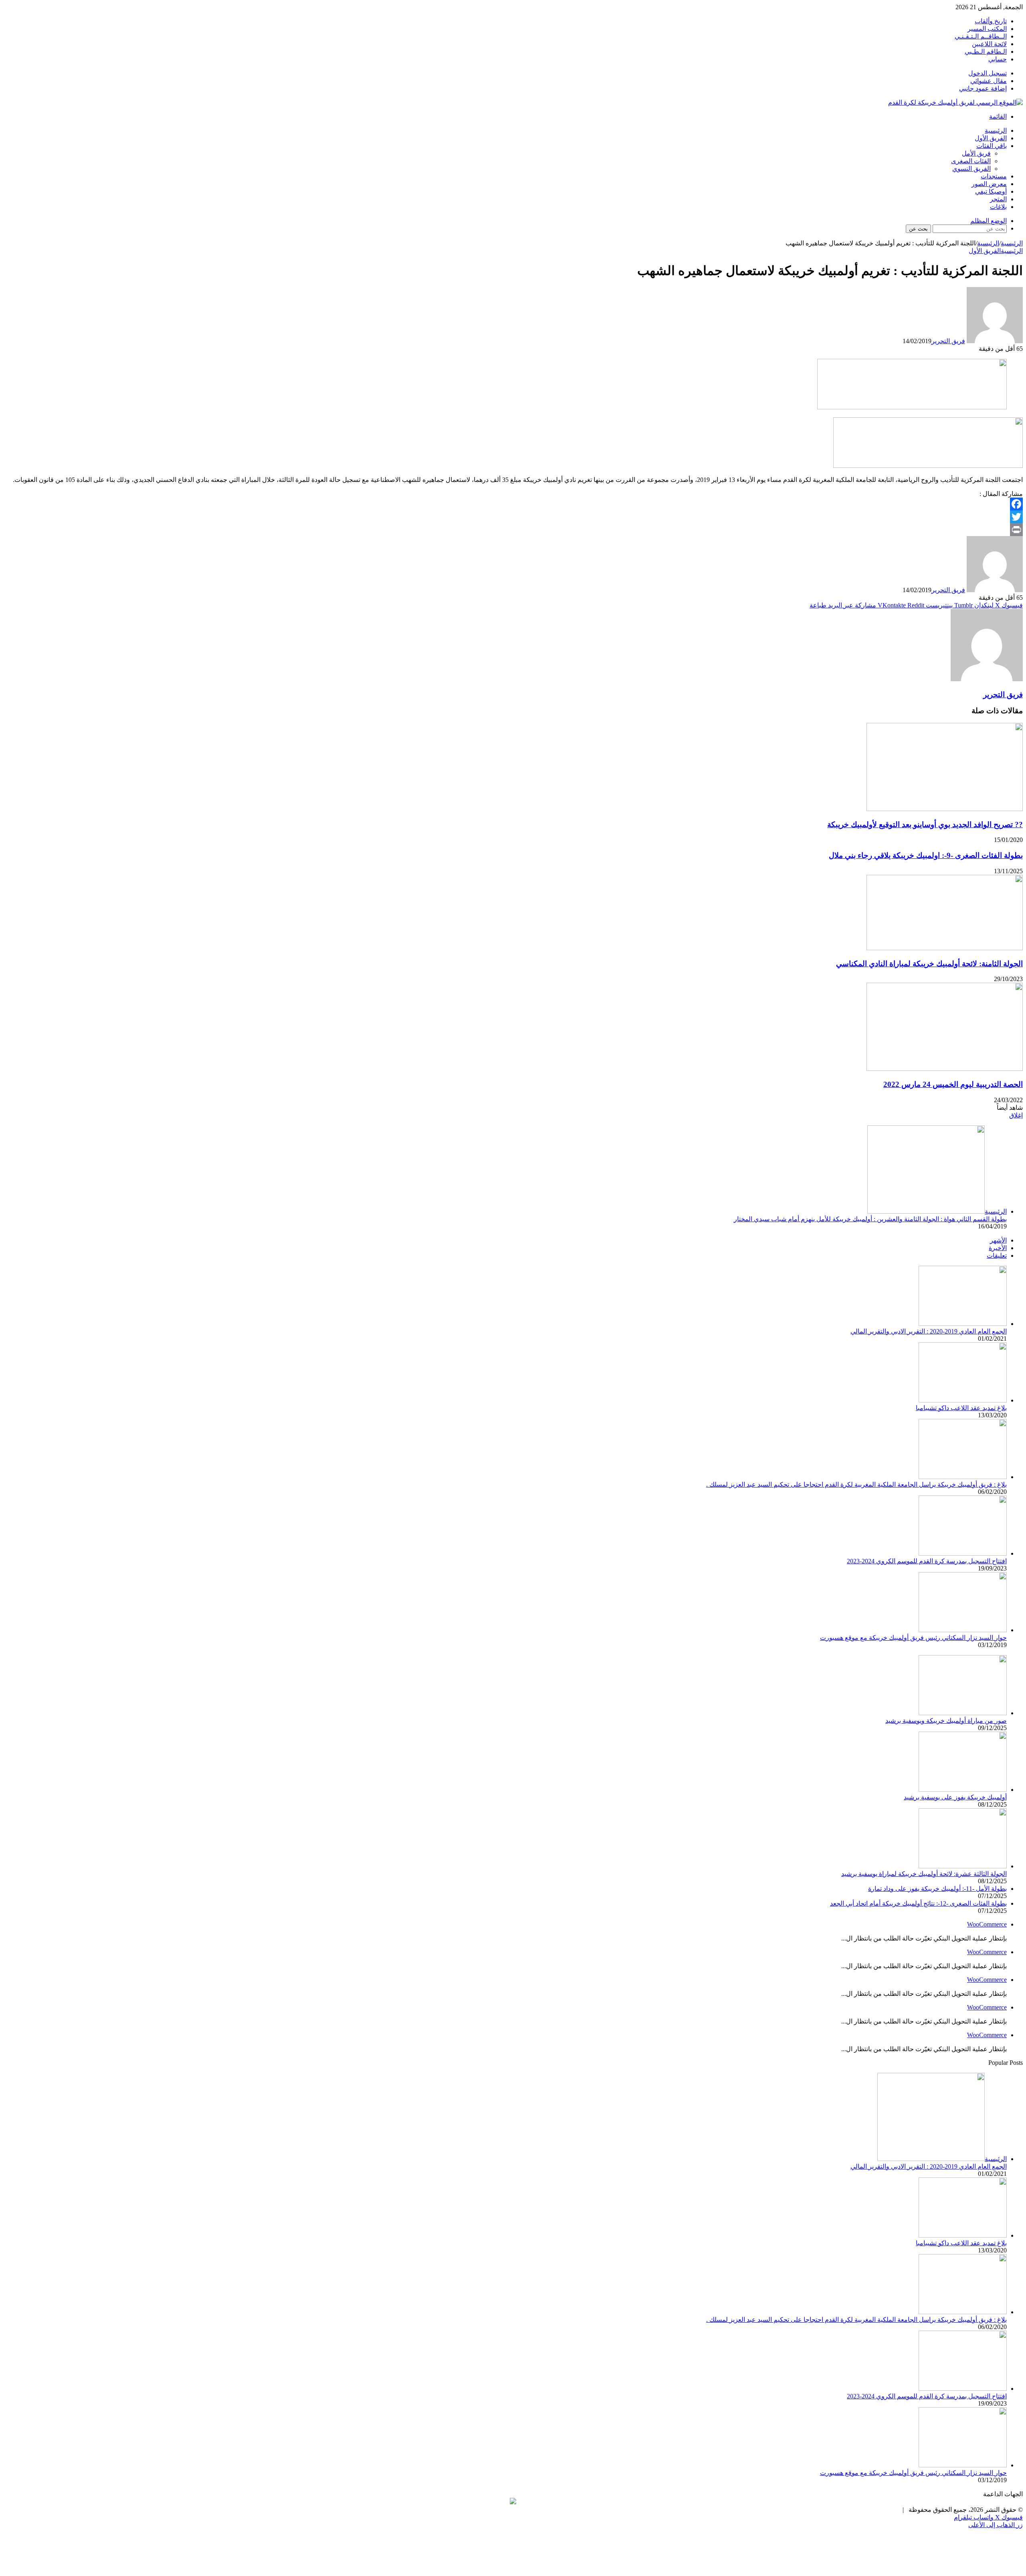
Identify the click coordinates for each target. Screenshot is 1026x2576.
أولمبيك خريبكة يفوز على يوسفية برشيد (955, 1797)
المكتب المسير (987, 29)
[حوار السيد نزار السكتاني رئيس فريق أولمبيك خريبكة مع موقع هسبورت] (963, 1630)
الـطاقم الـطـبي (986, 52)
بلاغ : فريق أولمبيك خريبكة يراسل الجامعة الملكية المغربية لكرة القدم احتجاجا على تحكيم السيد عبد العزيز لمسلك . (856, 1484)
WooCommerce (987, 1924)
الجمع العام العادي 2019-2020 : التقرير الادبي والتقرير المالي (929, 1331)
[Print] (513, 530)
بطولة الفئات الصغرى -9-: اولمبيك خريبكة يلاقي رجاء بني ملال (926, 855)
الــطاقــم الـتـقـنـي (981, 36)
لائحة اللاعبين (989, 44)
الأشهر (998, 1240)
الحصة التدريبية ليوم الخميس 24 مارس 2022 (953, 1084)
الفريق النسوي (971, 169)
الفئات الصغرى (971, 161)
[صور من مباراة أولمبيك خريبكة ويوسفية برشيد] (963, 1713)
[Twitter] (513, 517)
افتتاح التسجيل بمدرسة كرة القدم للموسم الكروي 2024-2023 (927, 1561)
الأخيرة (998, 1248)
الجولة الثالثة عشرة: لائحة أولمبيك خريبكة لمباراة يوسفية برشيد (924, 1874)
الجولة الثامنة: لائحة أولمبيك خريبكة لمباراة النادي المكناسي (929, 964)
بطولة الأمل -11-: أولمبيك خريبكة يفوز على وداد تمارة (937, 1889)
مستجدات (994, 176)
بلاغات (998, 207)
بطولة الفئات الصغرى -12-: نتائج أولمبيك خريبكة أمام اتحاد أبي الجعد (918, 1903)
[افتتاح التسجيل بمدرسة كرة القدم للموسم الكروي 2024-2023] (963, 1553)
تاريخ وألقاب (991, 21)
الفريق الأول (991, 138)
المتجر (998, 199)
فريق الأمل (976, 153)
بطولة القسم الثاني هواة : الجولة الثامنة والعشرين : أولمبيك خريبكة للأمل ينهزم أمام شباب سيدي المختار (870, 1219)
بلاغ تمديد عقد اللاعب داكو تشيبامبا (961, 1408)
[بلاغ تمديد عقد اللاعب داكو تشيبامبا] (963, 1400)
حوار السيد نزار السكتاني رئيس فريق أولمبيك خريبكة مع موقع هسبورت (913, 1638)
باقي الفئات (992, 146)
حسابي (998, 59)
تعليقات (997, 1256)
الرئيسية (996, 131)
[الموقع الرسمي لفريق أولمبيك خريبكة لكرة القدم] (955, 102)
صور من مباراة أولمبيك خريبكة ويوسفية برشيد (946, 1721)
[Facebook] (513, 504)
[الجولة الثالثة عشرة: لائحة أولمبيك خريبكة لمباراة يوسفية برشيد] (963, 1866)
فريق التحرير (948, 341)
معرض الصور (989, 184)
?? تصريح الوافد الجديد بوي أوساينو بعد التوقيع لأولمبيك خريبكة (925, 825)
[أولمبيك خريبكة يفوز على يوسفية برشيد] (963, 1790)
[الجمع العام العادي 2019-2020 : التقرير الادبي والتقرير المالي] (963, 1324)
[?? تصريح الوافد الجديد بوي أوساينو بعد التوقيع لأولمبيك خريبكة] (945, 809)
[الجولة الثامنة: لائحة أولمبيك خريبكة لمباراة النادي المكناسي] (945, 948)
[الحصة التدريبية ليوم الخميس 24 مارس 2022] (945, 1069)
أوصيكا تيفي (991, 191)
